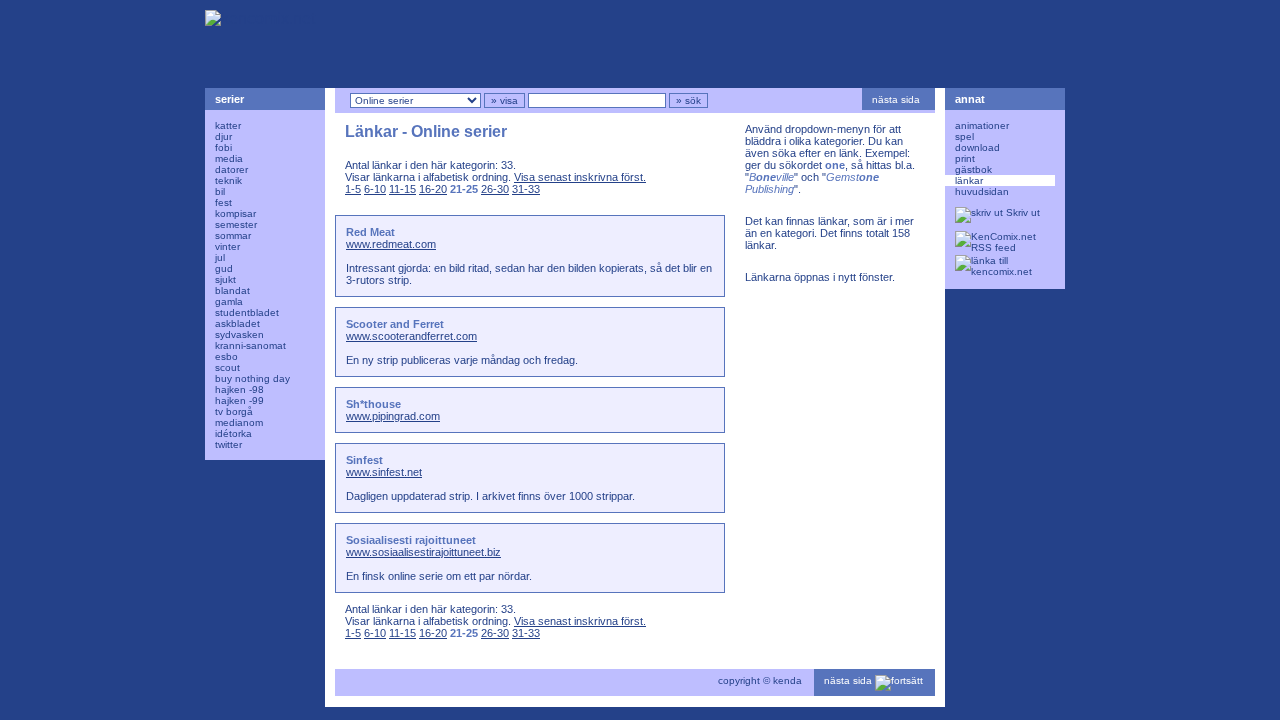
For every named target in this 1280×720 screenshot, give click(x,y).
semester (236, 224)
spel (964, 136)
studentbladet (247, 312)
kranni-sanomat (250, 345)
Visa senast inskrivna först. (580, 177)
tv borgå (234, 411)
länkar (969, 180)
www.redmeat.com (391, 244)
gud (224, 268)
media (229, 158)
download (977, 147)
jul (220, 257)
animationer (982, 125)
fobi (223, 147)
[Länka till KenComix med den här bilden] (1000, 267)
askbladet (237, 323)
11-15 (402, 189)
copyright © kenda (760, 680)
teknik (228, 180)
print (965, 158)
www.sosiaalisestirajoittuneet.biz (423, 552)
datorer (231, 169)
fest (223, 202)
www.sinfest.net (384, 472)
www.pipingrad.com (393, 416)
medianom (239, 422)
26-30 (495, 189)
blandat (232, 290)
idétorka (233, 433)
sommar (233, 235)
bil (220, 191)
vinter (227, 246)
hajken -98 (239, 389)
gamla (229, 301)
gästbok (973, 169)
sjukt (225, 279)
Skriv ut (1021, 212)
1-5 (353, 189)
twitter (228, 444)
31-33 (526, 189)
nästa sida (897, 99)
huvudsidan (982, 191)
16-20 (433, 189)
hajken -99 (239, 400)
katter (228, 125)
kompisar (235, 213)
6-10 (375, 189)
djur (223, 136)
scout (227, 367)
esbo (226, 356)
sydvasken (239, 334)
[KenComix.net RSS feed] (1000, 243)
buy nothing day (252, 378)
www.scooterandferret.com (411, 336)
